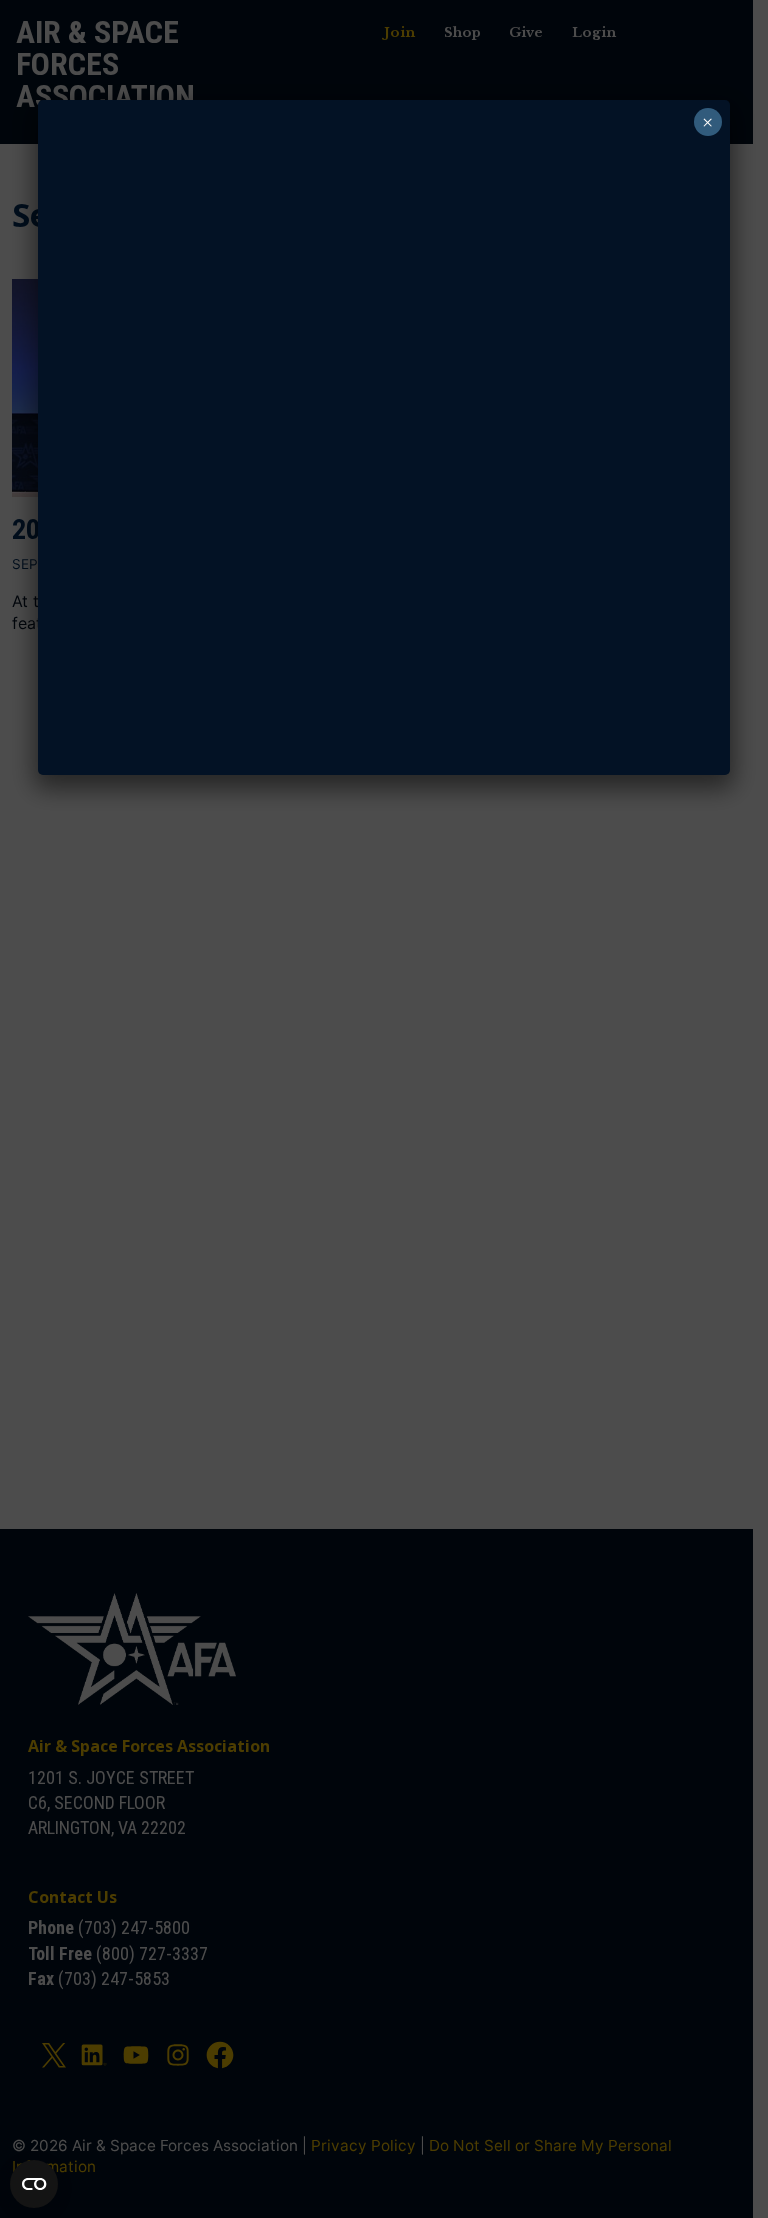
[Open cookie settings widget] (34, 2184)
